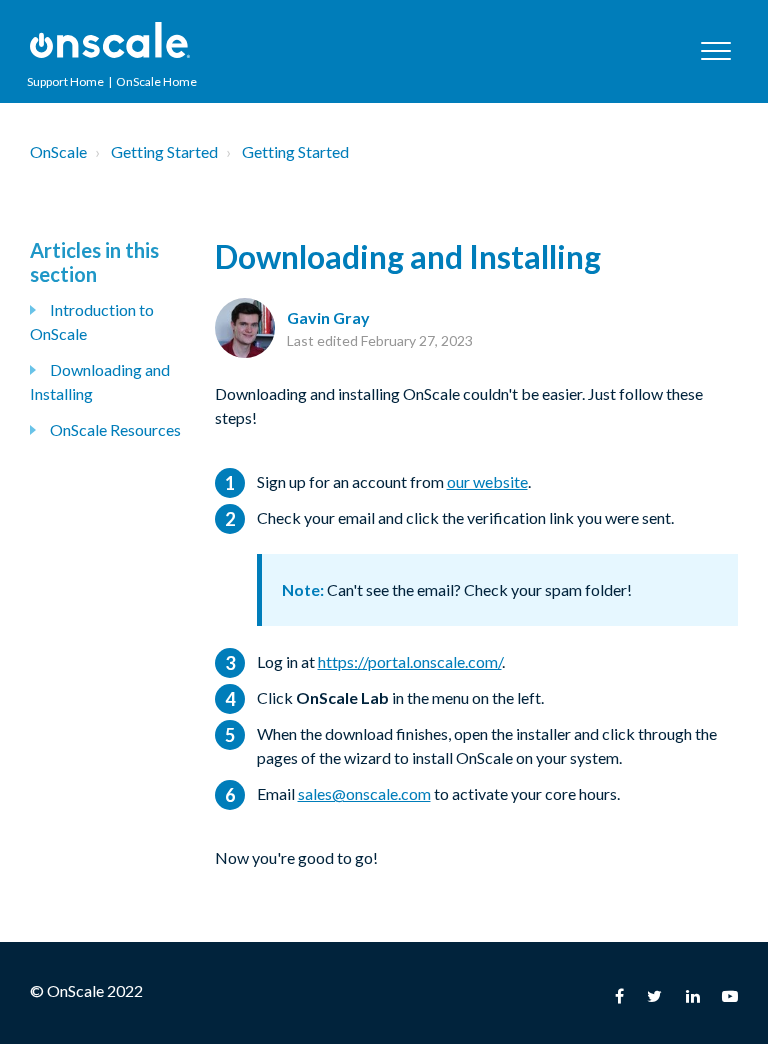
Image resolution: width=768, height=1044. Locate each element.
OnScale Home (156, 81)
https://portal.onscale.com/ (410, 661)
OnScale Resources (115, 429)
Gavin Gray (328, 317)
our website (487, 481)
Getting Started (164, 151)
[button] (715, 50)
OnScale (58, 151)
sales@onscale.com (364, 793)
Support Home (65, 81)
